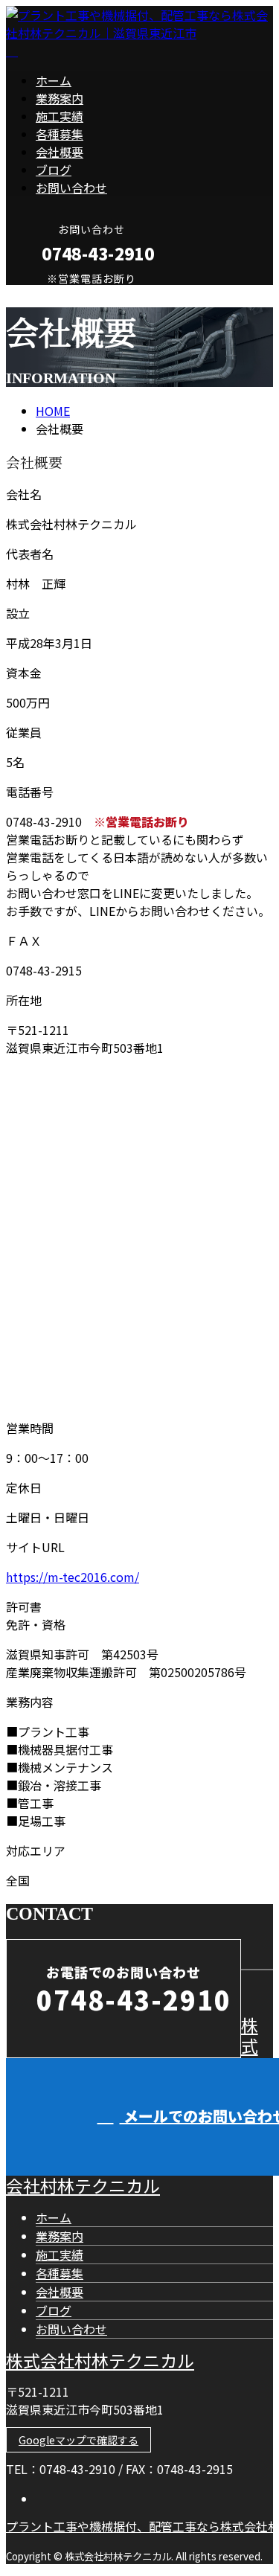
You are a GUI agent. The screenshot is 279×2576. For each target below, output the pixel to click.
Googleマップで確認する (78, 2440)
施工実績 (60, 116)
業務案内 (60, 98)
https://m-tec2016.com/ (73, 1577)
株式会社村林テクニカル (100, 2360)
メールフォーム (58, 294)
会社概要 (60, 152)
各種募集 (60, 134)
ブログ (54, 170)
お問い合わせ (71, 188)
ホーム (54, 80)
